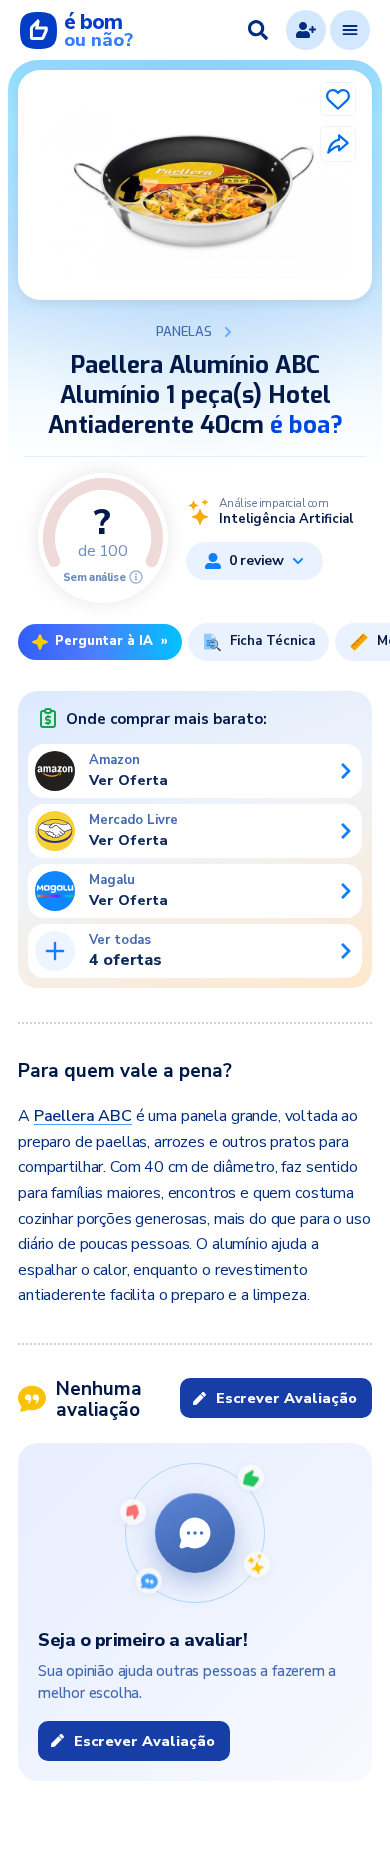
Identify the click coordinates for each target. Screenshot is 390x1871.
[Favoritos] (338, 99)
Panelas (184, 332)
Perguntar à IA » (111, 641)
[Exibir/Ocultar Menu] (350, 30)
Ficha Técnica (272, 641)
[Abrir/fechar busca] (258, 30)
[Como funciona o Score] (136, 577)
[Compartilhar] (338, 144)
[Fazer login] (306, 30)
